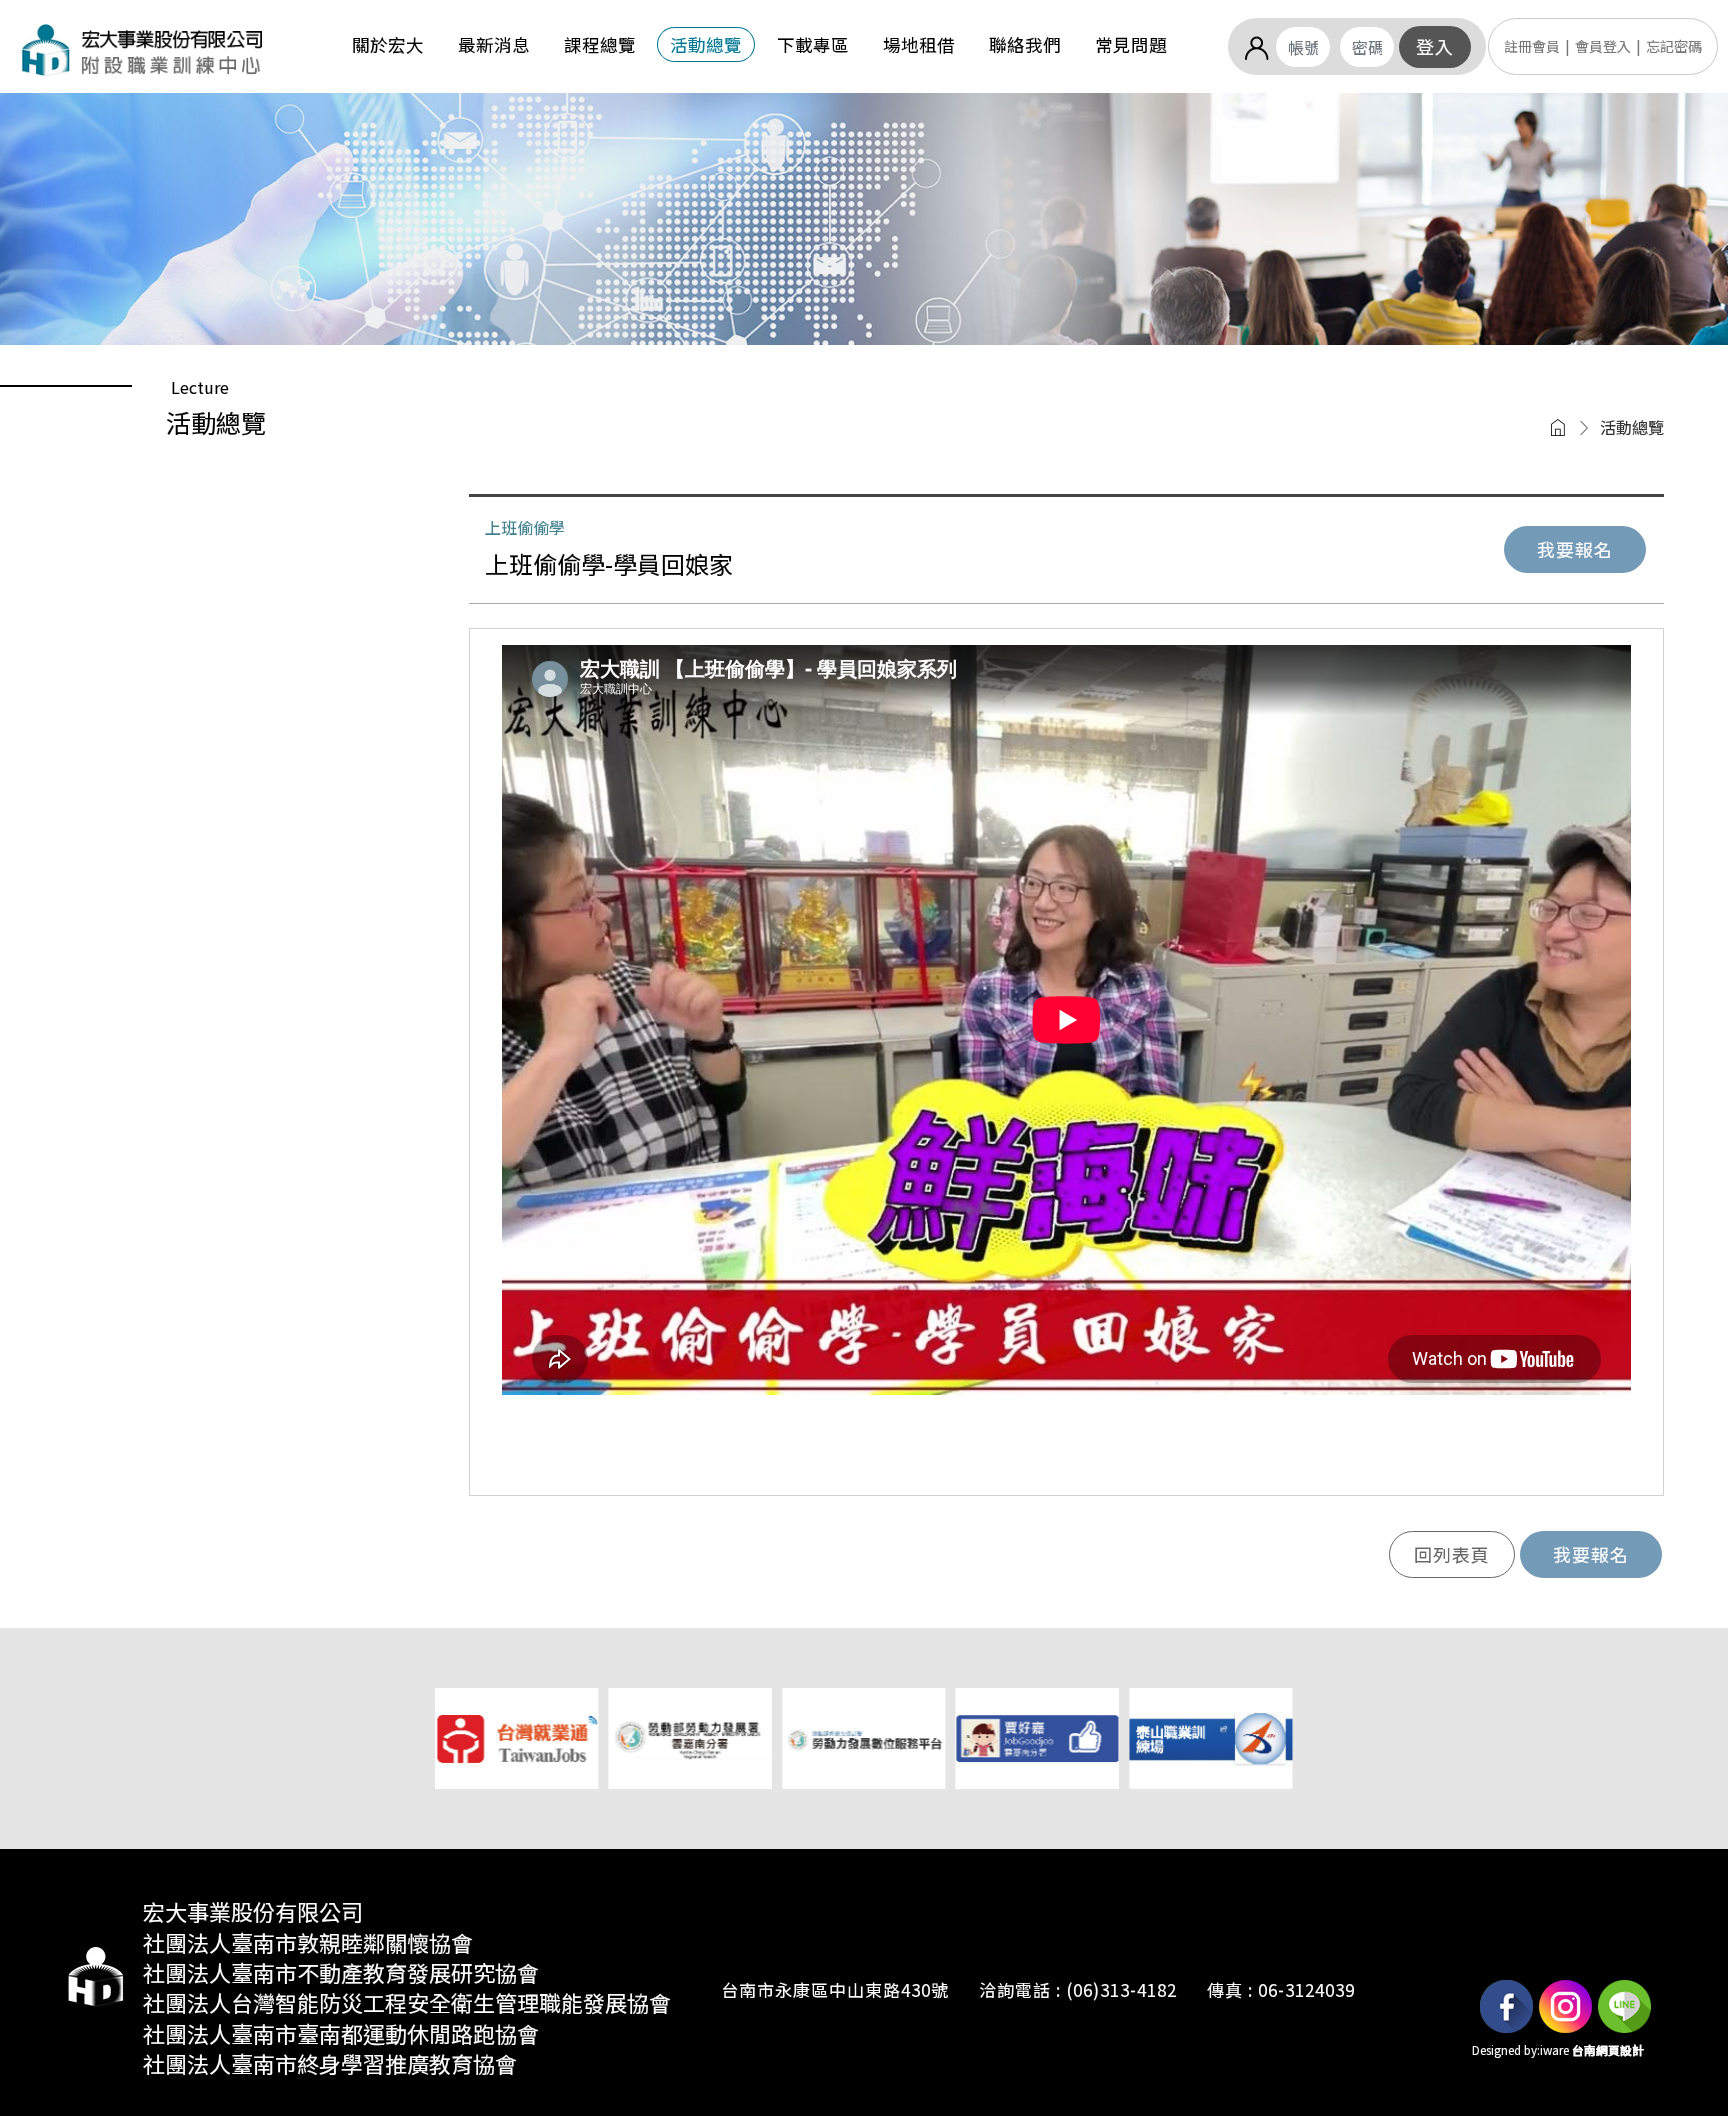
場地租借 (919, 44)
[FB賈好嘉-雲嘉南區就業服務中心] (1037, 1736)
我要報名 (1575, 549)
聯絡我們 (1025, 44)
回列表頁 (1452, 1554)
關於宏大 (388, 44)
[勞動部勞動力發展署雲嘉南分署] (690, 1736)
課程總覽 (600, 44)
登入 (1435, 46)
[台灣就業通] (516, 1736)
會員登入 (1603, 46)
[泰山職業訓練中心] (1210, 1736)
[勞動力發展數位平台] (863, 1736)
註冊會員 (1532, 46)
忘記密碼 (1674, 46)
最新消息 (494, 44)
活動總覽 (706, 44)
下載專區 (813, 44)
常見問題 (1131, 44)
